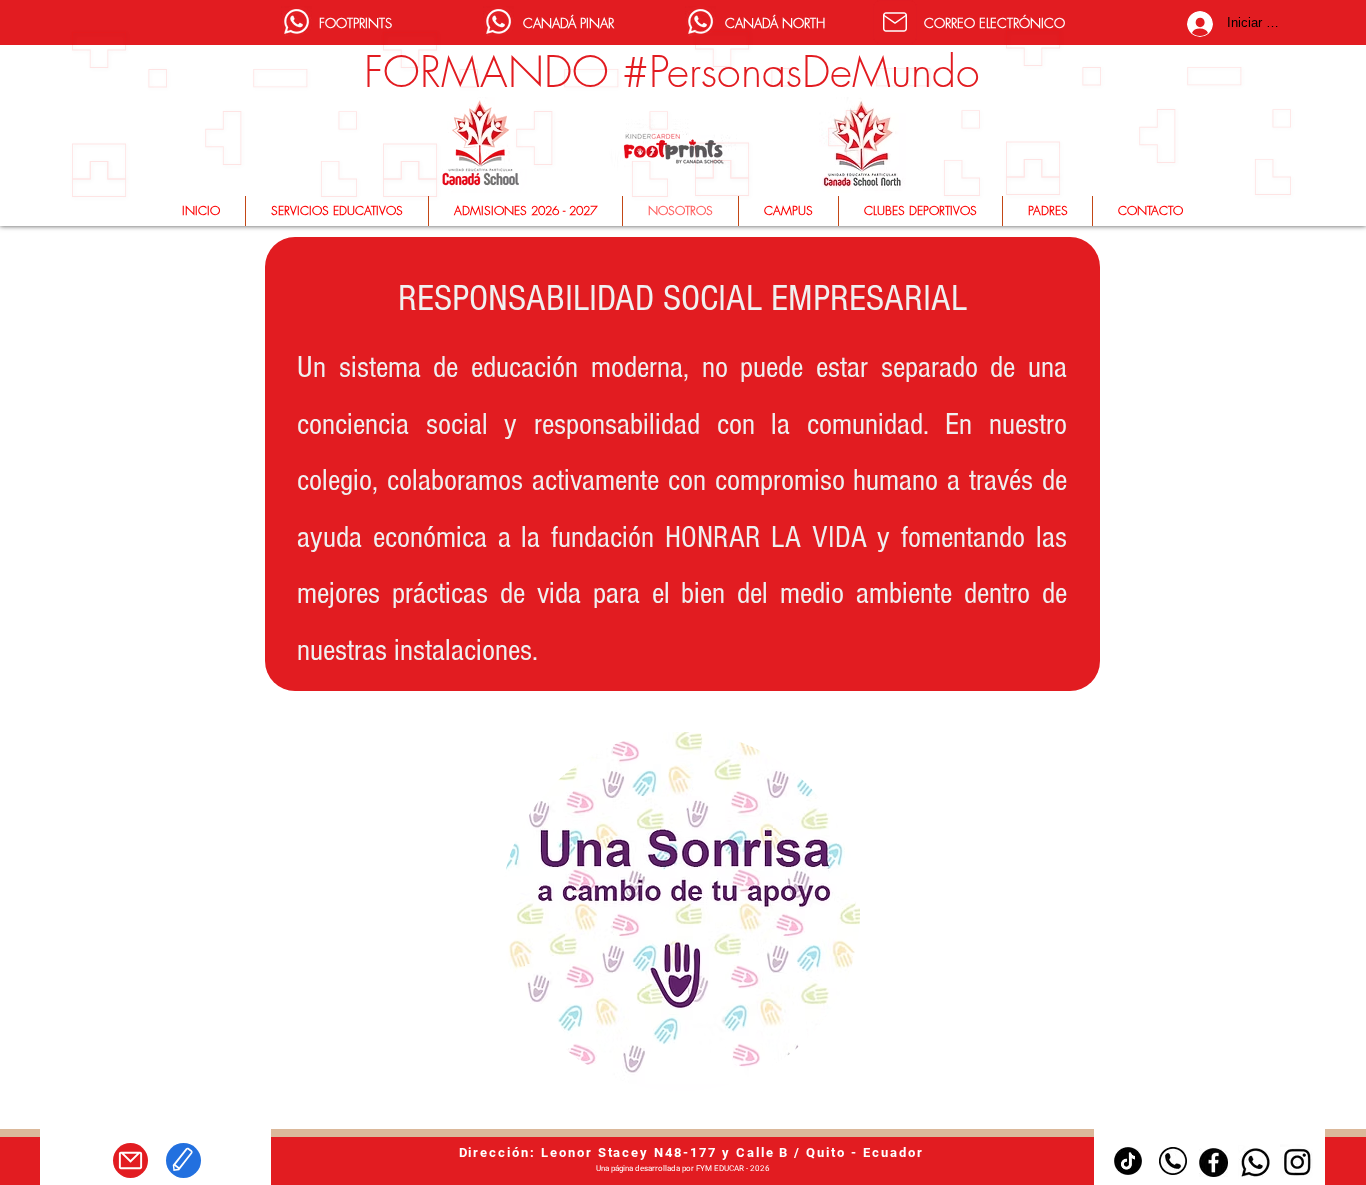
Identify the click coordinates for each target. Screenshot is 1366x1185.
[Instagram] (1297, 1161)
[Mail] (895, 22)
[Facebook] (1213, 1162)
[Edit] (183, 1160)
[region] (682, 912)
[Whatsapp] (296, 21)
